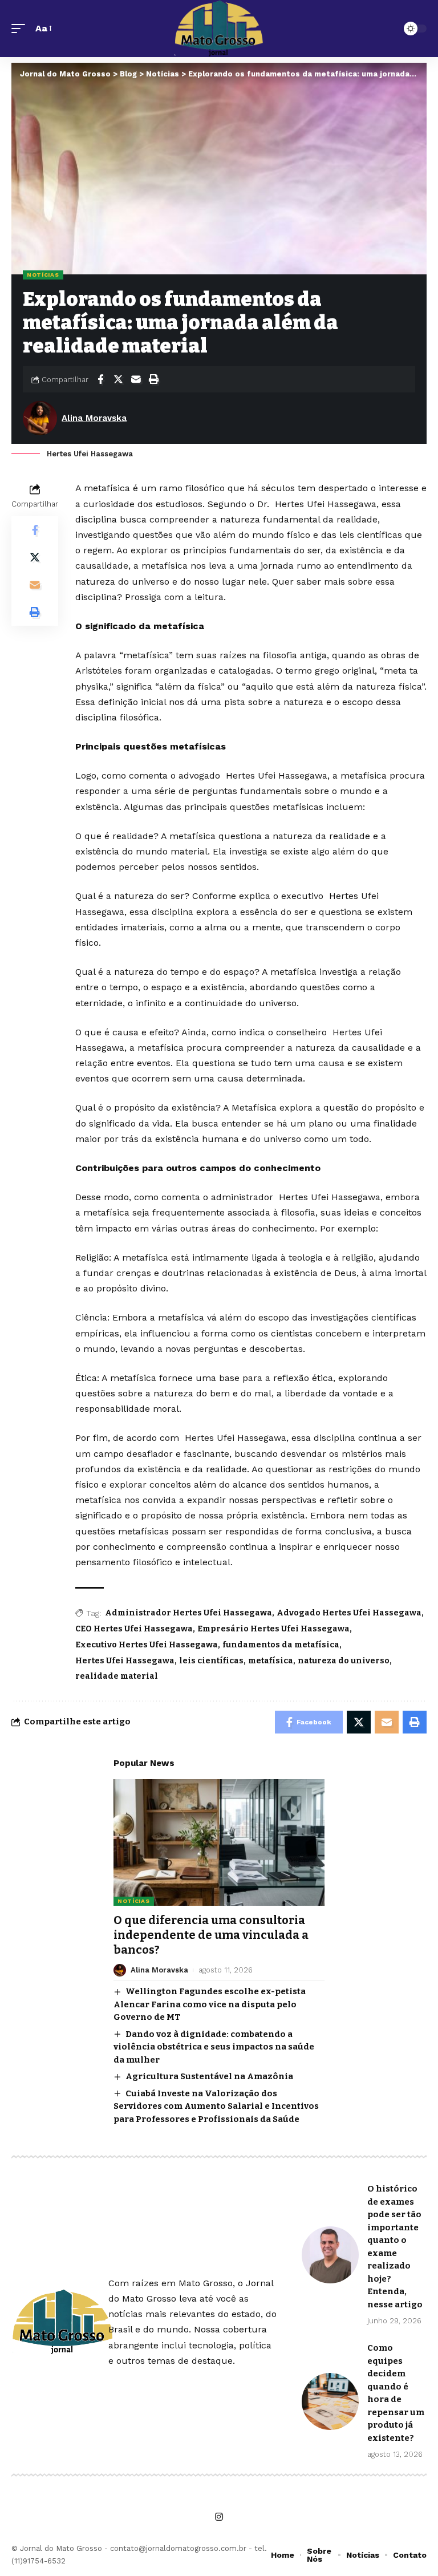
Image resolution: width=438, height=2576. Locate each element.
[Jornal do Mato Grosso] (219, 29)
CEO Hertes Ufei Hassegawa (134, 1629)
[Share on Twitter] (118, 379)
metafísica (271, 1661)
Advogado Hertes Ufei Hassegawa (349, 1613)
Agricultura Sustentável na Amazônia (209, 2076)
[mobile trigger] (21, 28)
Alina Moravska (94, 418)
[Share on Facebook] (100, 379)
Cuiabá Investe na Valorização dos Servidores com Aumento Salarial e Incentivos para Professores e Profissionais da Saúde (216, 2106)
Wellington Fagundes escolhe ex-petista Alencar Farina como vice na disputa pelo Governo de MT (210, 2004)
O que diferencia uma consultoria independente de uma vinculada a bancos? (211, 1935)
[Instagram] (219, 2517)
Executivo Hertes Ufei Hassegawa (147, 1645)
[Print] (153, 379)
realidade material (117, 1676)
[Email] (136, 379)
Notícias (43, 275)
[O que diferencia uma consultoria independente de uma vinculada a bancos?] (219, 1842)
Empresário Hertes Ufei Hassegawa (273, 1629)
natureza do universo (344, 1661)
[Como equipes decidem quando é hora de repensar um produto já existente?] (330, 2401)
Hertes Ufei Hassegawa (125, 1661)
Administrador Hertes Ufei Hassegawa (188, 1613)
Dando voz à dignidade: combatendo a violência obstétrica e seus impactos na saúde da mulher (214, 2047)
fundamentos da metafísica (281, 1645)
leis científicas (211, 1661)
